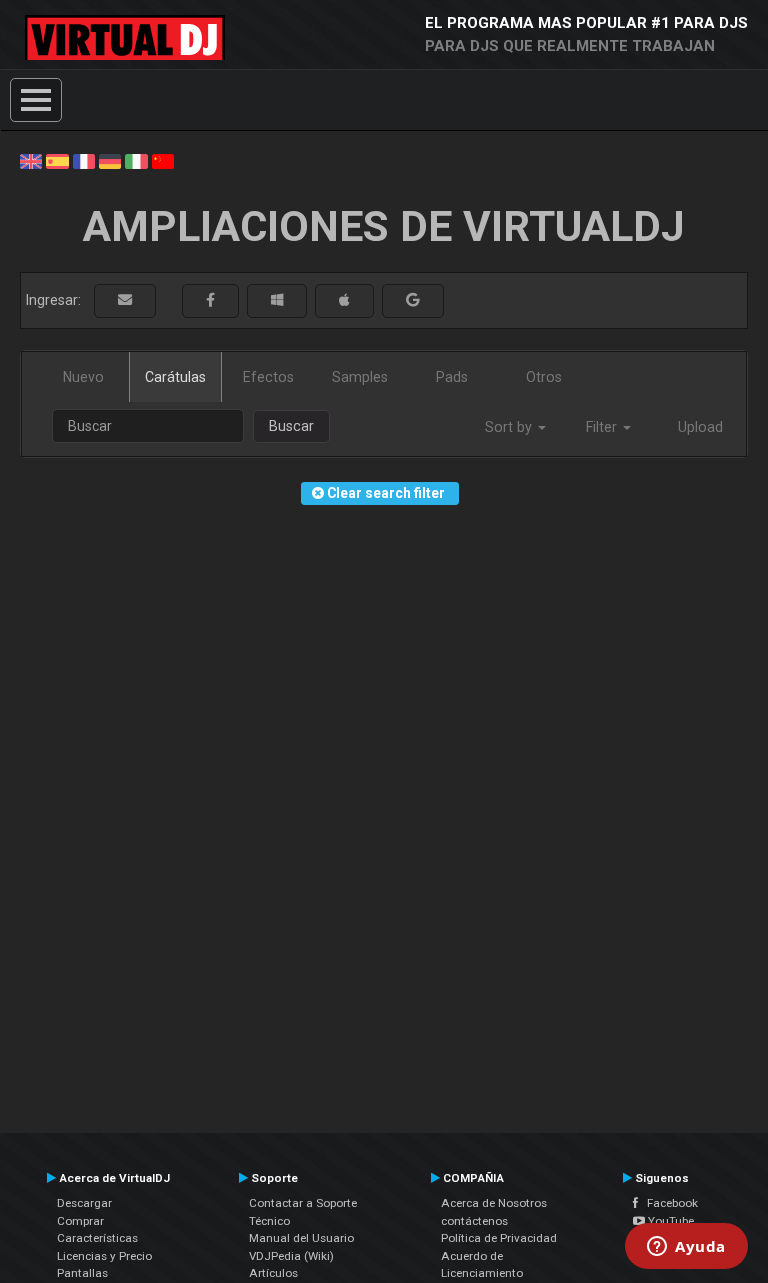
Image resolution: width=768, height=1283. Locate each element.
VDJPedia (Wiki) (291, 1256)
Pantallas (82, 1273)
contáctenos (474, 1221)
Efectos (268, 377)
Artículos (273, 1273)
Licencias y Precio (104, 1256)
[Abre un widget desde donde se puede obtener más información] (686, 1248)
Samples (360, 377)
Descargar (84, 1203)
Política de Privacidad (499, 1238)
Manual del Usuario (301, 1238)
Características (97, 1238)
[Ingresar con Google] (413, 300)
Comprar (80, 1221)
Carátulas (175, 377)
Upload (700, 427)
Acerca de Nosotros (494, 1203)
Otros (544, 377)
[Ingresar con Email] (125, 300)
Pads (452, 377)
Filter (603, 427)
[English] (31, 160)
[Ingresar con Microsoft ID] (277, 300)
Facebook (668, 1203)
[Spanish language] (57, 160)
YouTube (669, 1221)
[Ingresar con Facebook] (210, 300)
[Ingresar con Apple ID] (344, 300)
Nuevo (83, 377)
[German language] (110, 160)
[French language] (84, 160)
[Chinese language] (163, 160)
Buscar (291, 426)
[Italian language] (136, 160)
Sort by (510, 427)
